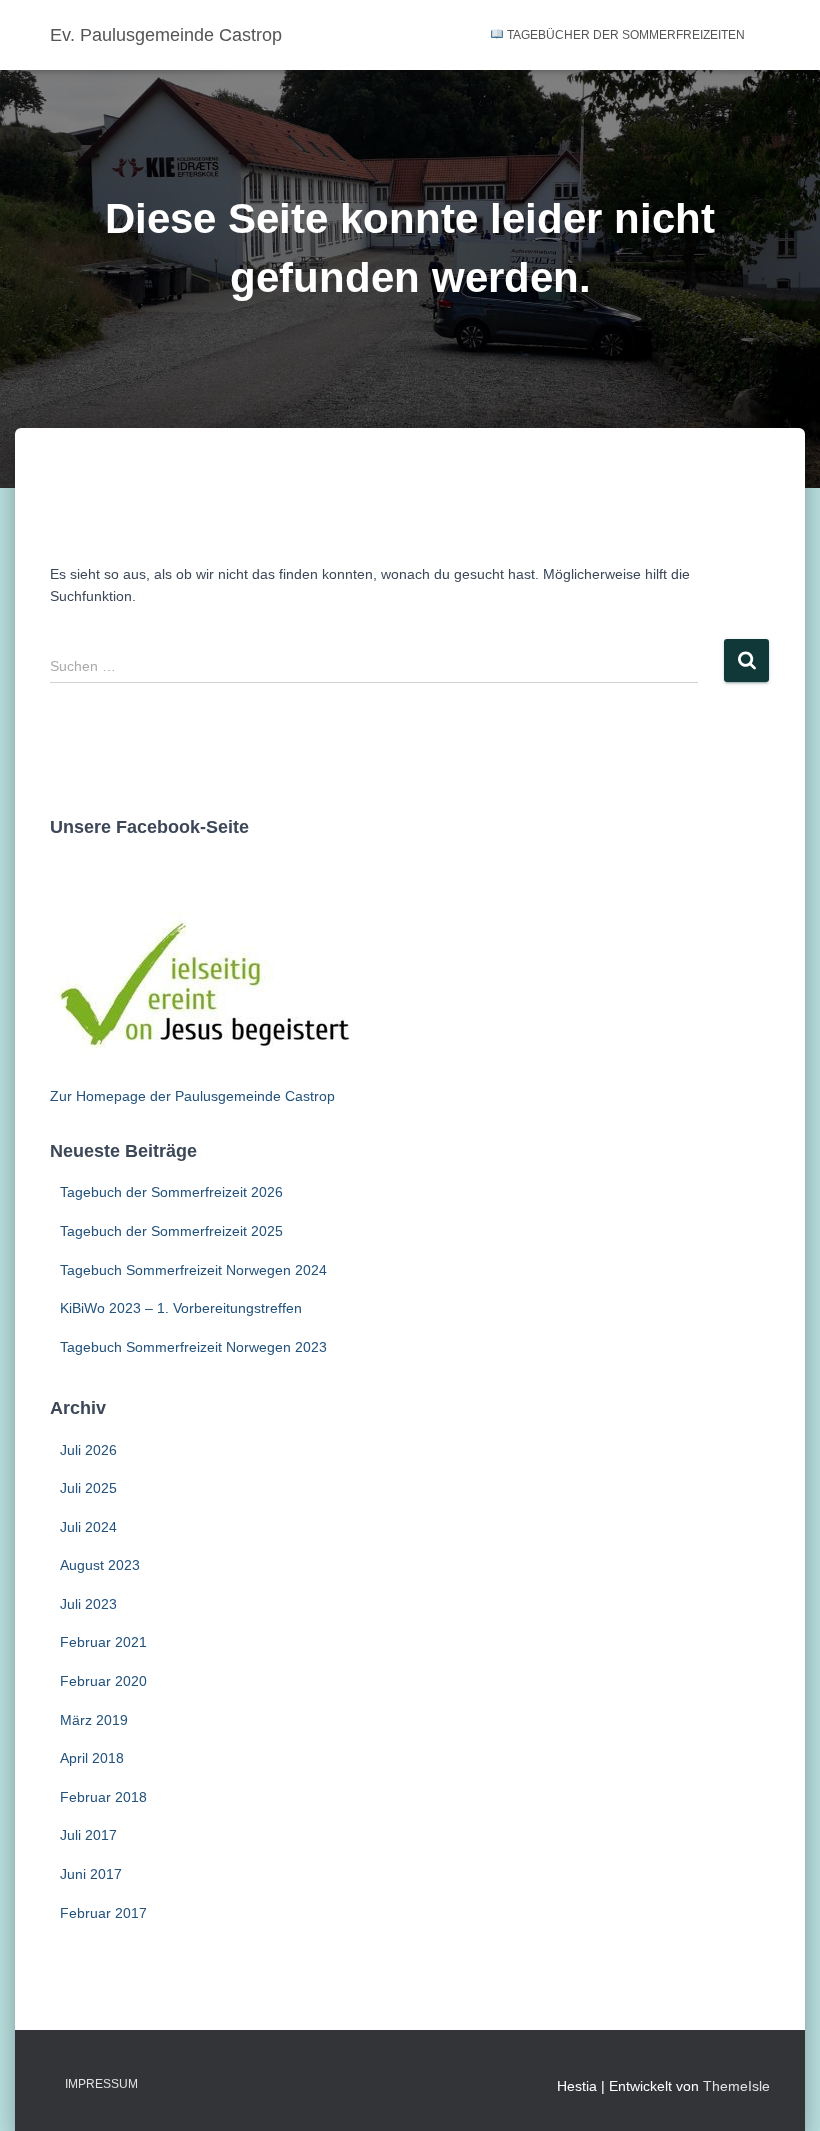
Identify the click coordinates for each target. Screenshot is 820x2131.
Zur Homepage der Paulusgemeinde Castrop (192, 1096)
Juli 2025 (88, 1488)
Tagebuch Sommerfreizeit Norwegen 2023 (193, 1347)
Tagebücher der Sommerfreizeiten (624, 35)
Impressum (101, 2084)
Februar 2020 (103, 1681)
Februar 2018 (103, 1797)
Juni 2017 (91, 1874)
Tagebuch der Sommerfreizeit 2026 (171, 1192)
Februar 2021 (103, 1642)
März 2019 (94, 1720)
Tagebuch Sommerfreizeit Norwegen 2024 (193, 1270)
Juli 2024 (88, 1527)
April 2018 (92, 1758)
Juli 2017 (88, 1835)
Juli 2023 (88, 1604)
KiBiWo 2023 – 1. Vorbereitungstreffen (181, 1308)
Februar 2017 (103, 1913)
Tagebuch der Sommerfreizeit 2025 (171, 1231)
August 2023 (100, 1565)
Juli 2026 (88, 1450)
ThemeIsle (736, 2086)
